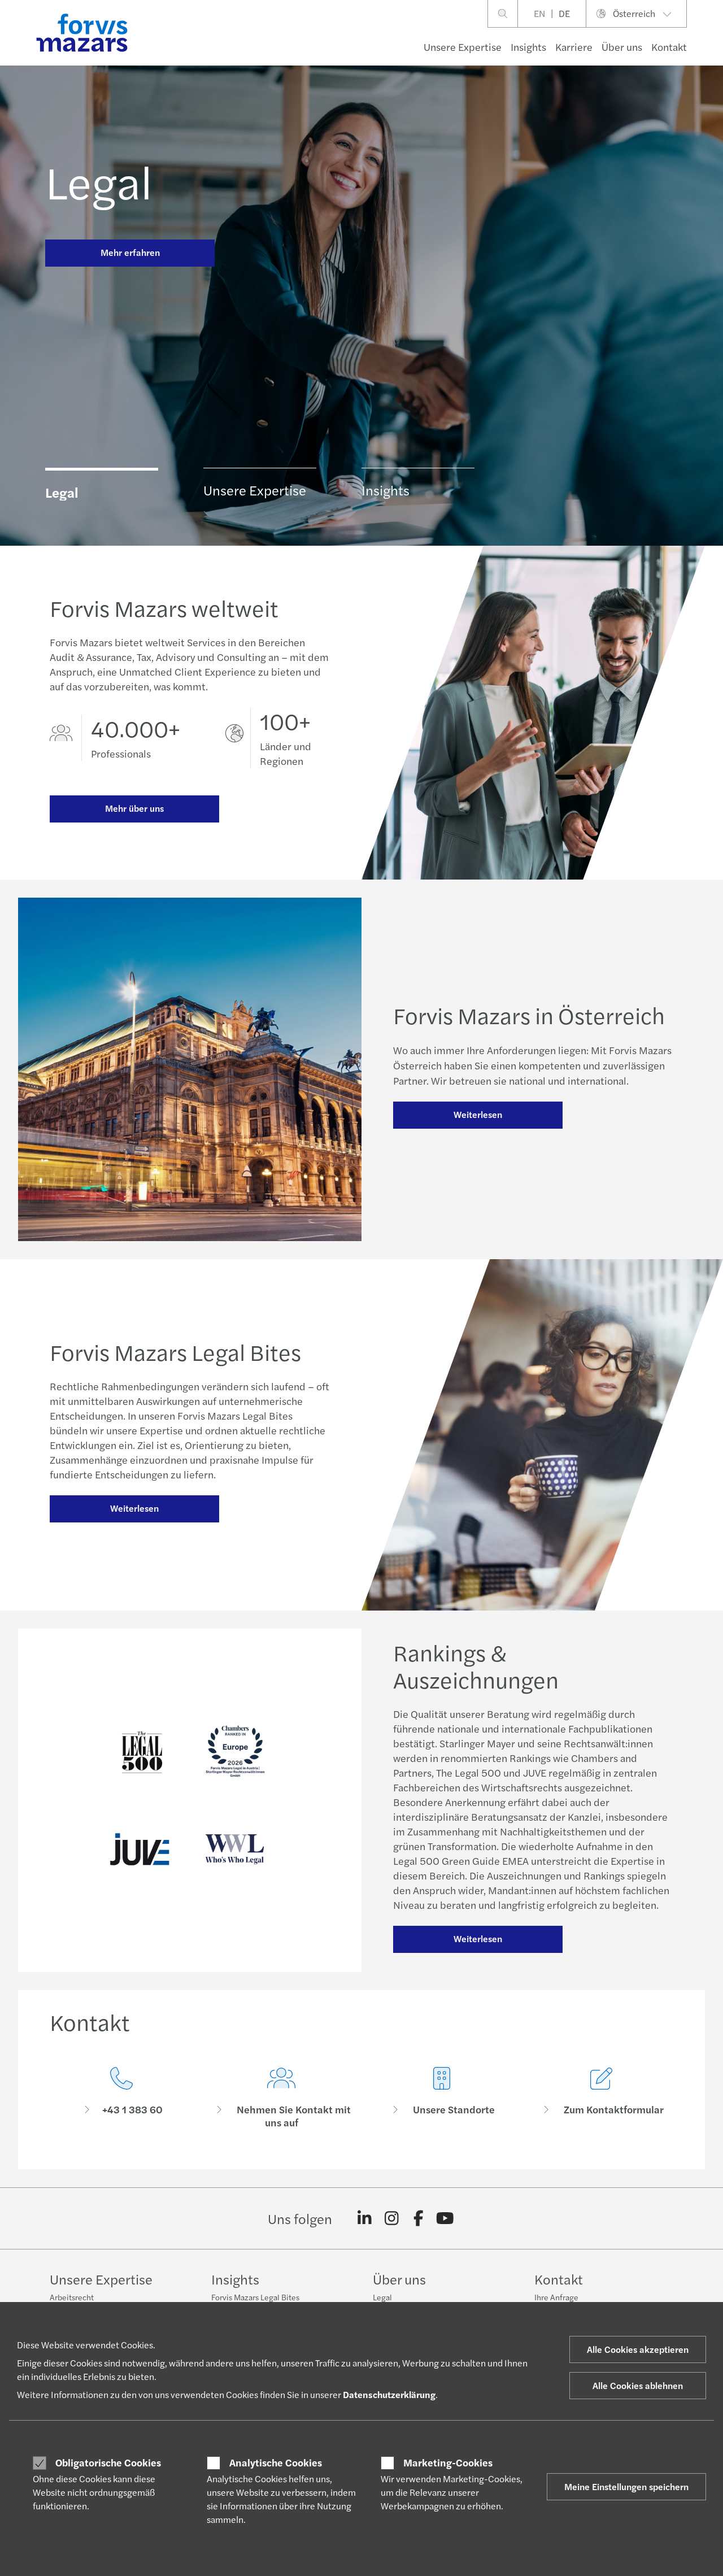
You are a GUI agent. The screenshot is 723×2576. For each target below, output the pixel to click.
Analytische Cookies (276, 2462)
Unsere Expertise (463, 47)
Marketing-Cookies (448, 2462)
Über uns (622, 47)
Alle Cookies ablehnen (638, 2385)
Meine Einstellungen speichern (626, 2486)
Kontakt (669, 47)
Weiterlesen (478, 1114)
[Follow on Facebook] (418, 2218)
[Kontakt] (121, 2098)
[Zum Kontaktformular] (602, 2098)
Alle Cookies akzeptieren (638, 2349)
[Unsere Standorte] (442, 2098)
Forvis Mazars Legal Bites (255, 2297)
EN (539, 13)
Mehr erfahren (130, 252)
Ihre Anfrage (556, 2297)
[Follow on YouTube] (445, 2218)
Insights (528, 47)
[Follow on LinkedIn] (365, 2218)
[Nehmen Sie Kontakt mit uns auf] (282, 2098)
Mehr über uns (134, 808)
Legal (99, 181)
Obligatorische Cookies (108, 2462)
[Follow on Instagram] (392, 2218)
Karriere (574, 47)
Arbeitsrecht (72, 2297)
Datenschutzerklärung (389, 2394)
